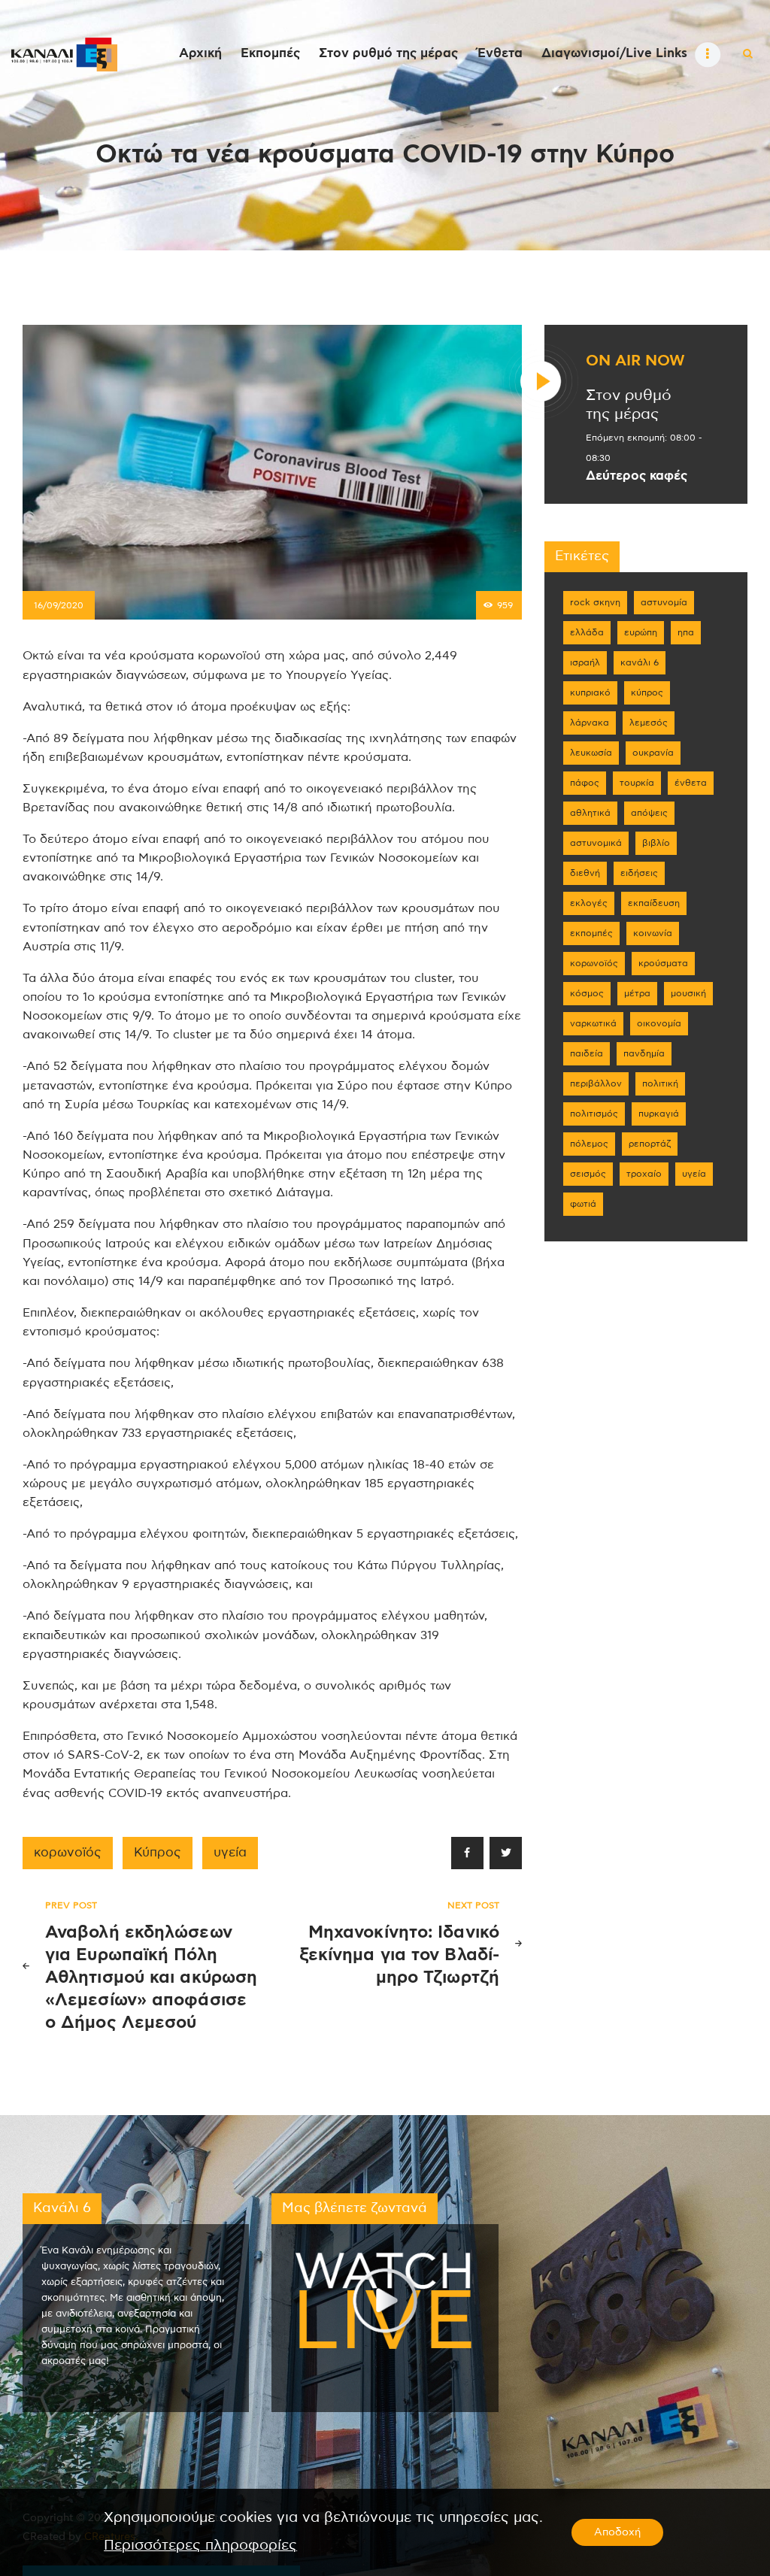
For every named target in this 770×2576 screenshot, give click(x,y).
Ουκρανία (653, 753)
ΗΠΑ (686, 632)
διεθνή (585, 873)
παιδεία (587, 1053)
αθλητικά (590, 813)
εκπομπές (591, 933)
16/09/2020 (59, 605)
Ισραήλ (585, 662)
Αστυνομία (664, 602)
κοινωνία (653, 933)
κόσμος (587, 993)
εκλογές (589, 903)
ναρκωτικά (593, 1023)
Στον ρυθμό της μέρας (629, 405)
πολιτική (660, 1083)
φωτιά (583, 1204)
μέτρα (637, 993)
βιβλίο (656, 843)
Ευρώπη (641, 632)
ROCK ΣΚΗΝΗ (595, 602)
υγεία (230, 1853)
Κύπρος (158, 1853)
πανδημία (644, 1053)
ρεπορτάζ (650, 1144)
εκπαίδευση (654, 903)
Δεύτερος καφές (637, 476)
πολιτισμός (594, 1114)
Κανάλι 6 (640, 662)
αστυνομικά (596, 843)
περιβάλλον (596, 1083)
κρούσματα (663, 963)
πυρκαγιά (659, 1114)
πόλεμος (589, 1144)
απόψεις (649, 813)
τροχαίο (644, 1174)
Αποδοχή (617, 2532)
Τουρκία (637, 783)
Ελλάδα (587, 632)
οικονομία (659, 1023)
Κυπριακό (590, 692)
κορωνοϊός (68, 1853)
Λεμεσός (649, 723)
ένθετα (691, 783)
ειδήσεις (639, 873)
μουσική (688, 993)
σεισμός (588, 1174)
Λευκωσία (591, 753)
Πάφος (585, 783)
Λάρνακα (590, 723)
